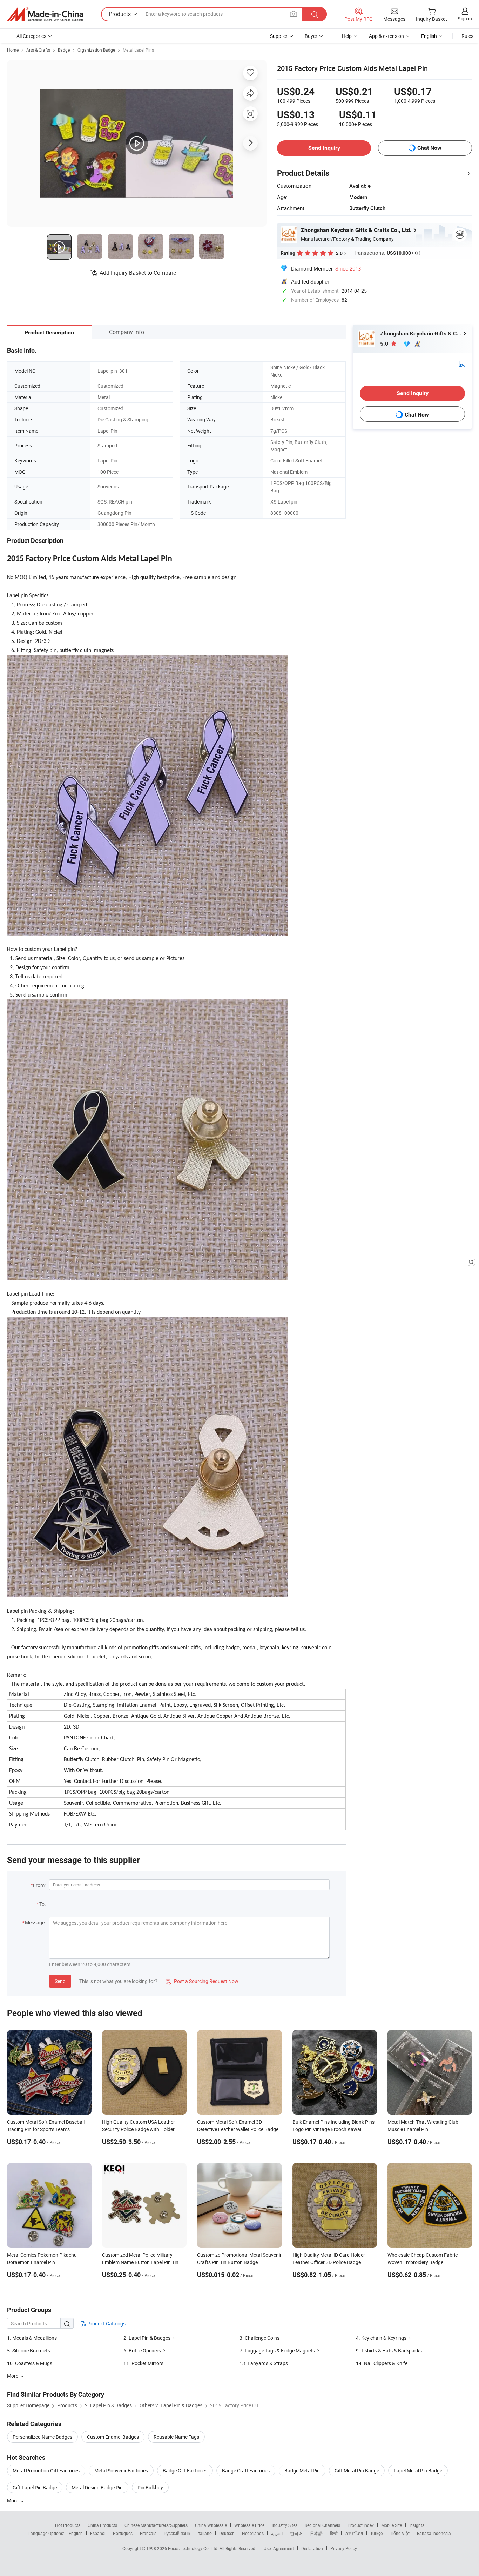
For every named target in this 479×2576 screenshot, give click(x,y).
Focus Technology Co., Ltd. (194, 2548)
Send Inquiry (324, 148)
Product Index (361, 2525)
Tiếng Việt (400, 2533)
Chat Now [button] (429, 148)
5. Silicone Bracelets (29, 2351)
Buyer (311, 36)
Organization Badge (96, 50)
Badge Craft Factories (246, 2471)
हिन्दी (334, 2533)
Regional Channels (322, 2525)
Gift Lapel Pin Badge (35, 2487)
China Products (102, 2525)
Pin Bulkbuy (150, 2487)
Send (60, 1981)
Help (347, 36)
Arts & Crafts (38, 50)
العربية (277, 2533)
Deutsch (227, 2533)
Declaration (312, 2548)
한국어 (296, 2533)
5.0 (385, 344)
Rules (467, 36)
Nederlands (253, 2533)
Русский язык (177, 2533)
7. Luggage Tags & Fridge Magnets (277, 2351)
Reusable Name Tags (176, 2437)
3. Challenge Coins (259, 2338)
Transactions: (387, 253)
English (76, 2533)
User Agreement (279, 2548)
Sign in (465, 18)
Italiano (205, 2533)
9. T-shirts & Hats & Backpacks (389, 2351)
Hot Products (68, 2525)
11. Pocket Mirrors (143, 2363)
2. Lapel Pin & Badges (147, 2338)
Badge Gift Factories (185, 2471)
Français (148, 2533)
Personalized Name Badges (42, 2437)
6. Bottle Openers (142, 2351)
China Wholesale (211, 2525)
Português (123, 2533)
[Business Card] (462, 363)
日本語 (316, 2533)
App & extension (386, 36)
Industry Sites (285, 2525)
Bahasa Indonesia (434, 2533)
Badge (64, 50)
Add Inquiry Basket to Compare (138, 273)
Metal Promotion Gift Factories (46, 2471)
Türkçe (376, 2533)
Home (13, 50)
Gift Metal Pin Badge (357, 2471)
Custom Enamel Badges (113, 2437)
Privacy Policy (344, 2548)
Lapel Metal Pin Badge (418, 2471)
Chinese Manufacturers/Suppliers (156, 2525)
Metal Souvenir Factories (121, 2471)
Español (98, 2533)
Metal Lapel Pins (138, 50)
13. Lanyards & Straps (264, 2363)
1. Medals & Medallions (32, 2338)
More (13, 2500)
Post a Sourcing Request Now (202, 1981)
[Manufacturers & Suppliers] (45, 14)
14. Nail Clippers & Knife (382, 2363)
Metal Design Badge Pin (97, 2487)
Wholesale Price (249, 2525)
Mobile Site (392, 2525)
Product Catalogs (106, 2324)
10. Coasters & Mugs (30, 2363)
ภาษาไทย (354, 2533)
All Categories (31, 36)
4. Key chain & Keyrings (381, 2338)
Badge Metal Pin (302, 2471)
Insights (417, 2525)
